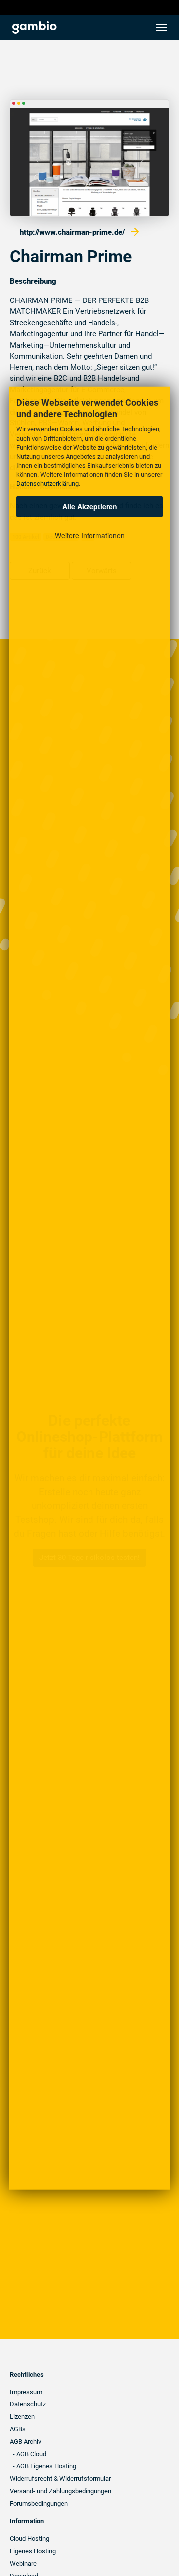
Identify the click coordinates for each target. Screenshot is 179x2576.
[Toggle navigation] (162, 27)
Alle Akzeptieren (90, 506)
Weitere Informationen (90, 535)
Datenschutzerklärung (47, 483)
